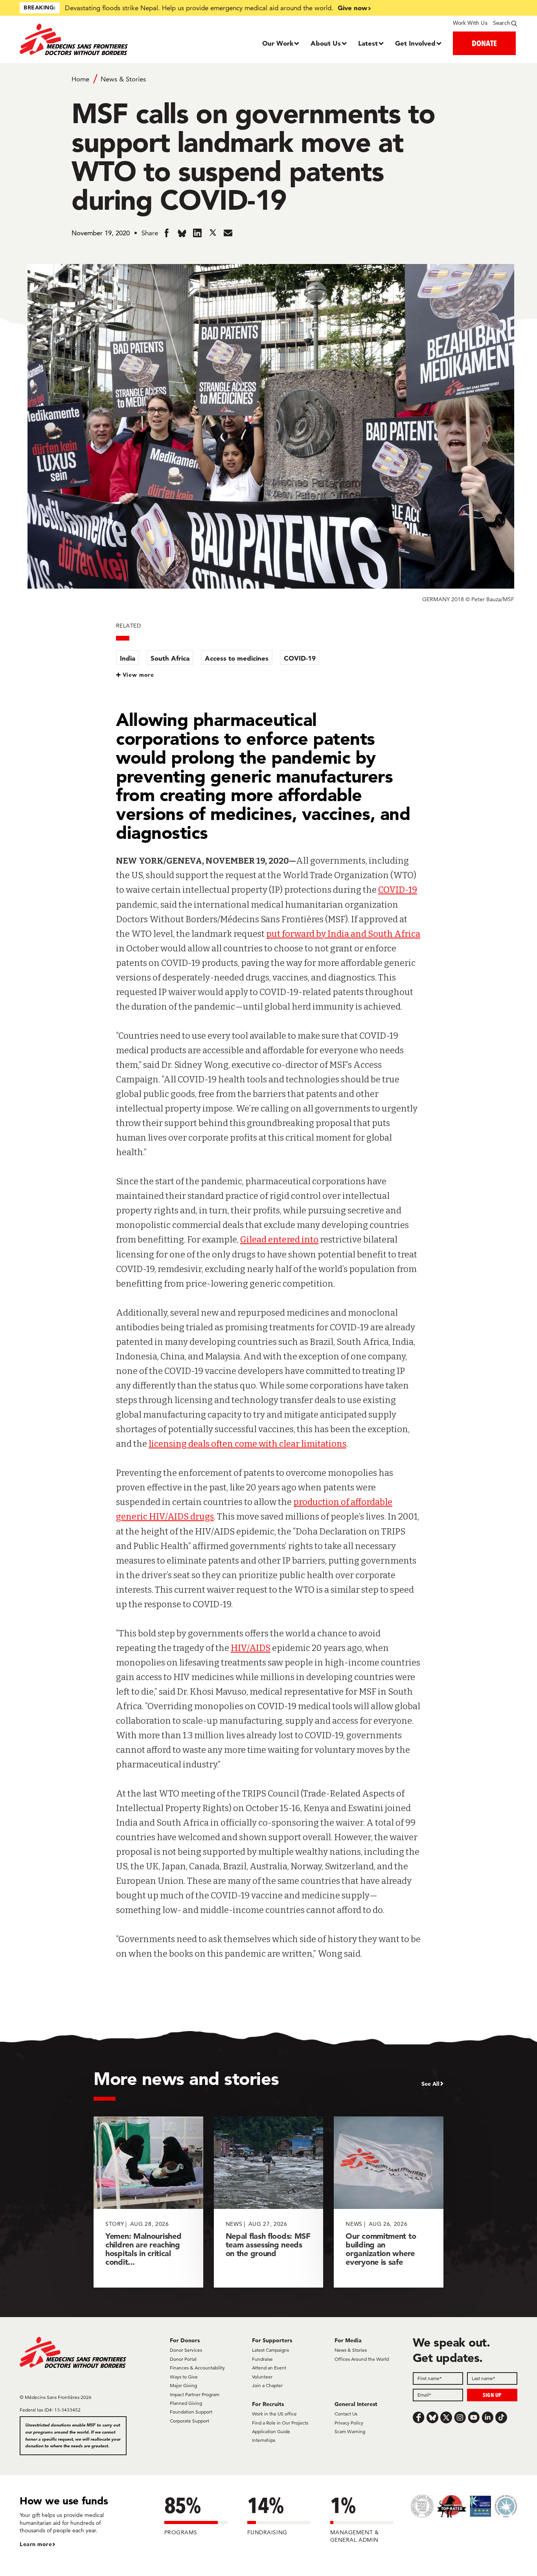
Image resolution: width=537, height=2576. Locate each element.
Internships (264, 2440)
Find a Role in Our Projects (280, 2423)
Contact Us (346, 2414)
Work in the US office (274, 2414)
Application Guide (271, 2431)
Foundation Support (191, 2412)
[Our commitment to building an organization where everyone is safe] (389, 2202)
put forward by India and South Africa (343, 934)
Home (80, 79)
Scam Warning (350, 2431)
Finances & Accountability (197, 2368)
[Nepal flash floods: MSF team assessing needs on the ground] (269, 2202)
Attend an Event (269, 2368)
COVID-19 (300, 658)
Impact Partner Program (195, 2394)
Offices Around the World (362, 2359)
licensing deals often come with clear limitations (247, 1444)
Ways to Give (184, 2377)
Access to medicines (237, 658)
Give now (352, 8)
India (128, 658)
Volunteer (262, 2377)
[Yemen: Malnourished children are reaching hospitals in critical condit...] (148, 2202)
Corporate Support (189, 2421)
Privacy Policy (349, 2423)
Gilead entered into (279, 1240)
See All (430, 2084)
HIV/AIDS (251, 1648)
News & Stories (123, 79)
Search (502, 23)
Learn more (36, 2544)
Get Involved (415, 43)
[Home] (82, 39)
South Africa (170, 658)
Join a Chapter (267, 2385)
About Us (326, 43)
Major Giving (183, 2385)
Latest (368, 43)
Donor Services (186, 2350)
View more (139, 675)
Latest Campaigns (270, 2350)
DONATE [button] (484, 43)
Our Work (278, 43)
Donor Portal (183, 2359)
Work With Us (470, 23)
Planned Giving (186, 2403)
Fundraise (262, 2359)
